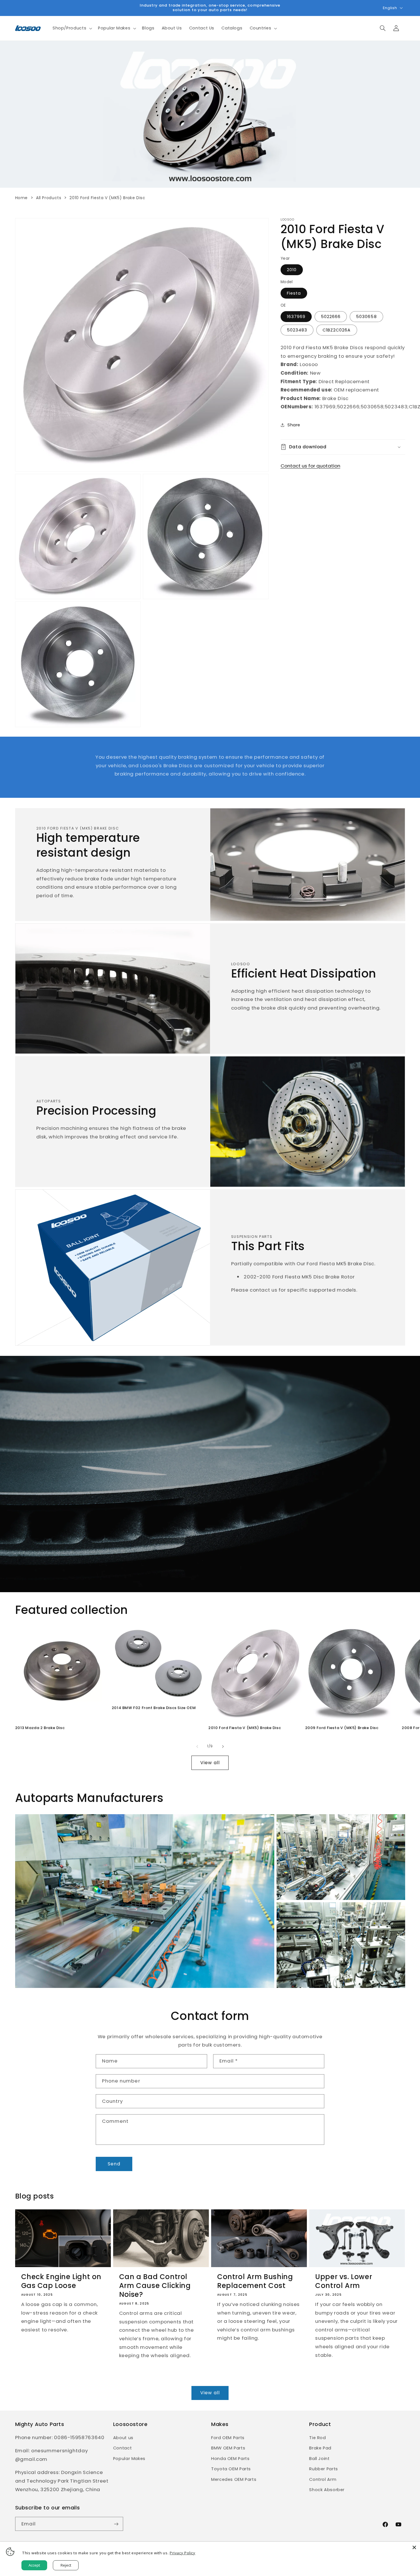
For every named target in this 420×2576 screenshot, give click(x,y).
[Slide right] (223, 1746)
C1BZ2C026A (337, 330)
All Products (49, 198)
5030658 (366, 316)
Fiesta (294, 293)
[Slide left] (197, 1746)
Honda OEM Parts (230, 2459)
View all (210, 1763)
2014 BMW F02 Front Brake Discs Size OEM (154, 1708)
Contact (122, 2448)
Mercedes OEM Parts (234, 2479)
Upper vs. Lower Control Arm (344, 2281)
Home (22, 198)
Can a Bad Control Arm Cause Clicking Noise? (155, 2286)
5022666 (331, 316)
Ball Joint (319, 2459)
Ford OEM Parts (228, 2438)
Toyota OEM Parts (231, 2469)
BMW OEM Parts (228, 2448)
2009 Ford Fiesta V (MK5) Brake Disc (342, 1728)
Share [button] (294, 425)
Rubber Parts (324, 2469)
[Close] (414, 2547)
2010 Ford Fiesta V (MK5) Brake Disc (245, 1728)
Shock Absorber (327, 2490)
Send (114, 2164)
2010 (292, 269)
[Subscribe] (116, 2524)
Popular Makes (129, 2459)
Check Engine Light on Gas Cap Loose (61, 2281)
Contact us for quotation (310, 465)
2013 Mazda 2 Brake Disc (40, 1728)
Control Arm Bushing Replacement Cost (255, 2281)
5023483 (297, 330)
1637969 (296, 316)
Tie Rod (317, 2438)
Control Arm (323, 2479)
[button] (72, 28)
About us (123, 2438)
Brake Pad (320, 2448)
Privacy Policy (183, 2553)
